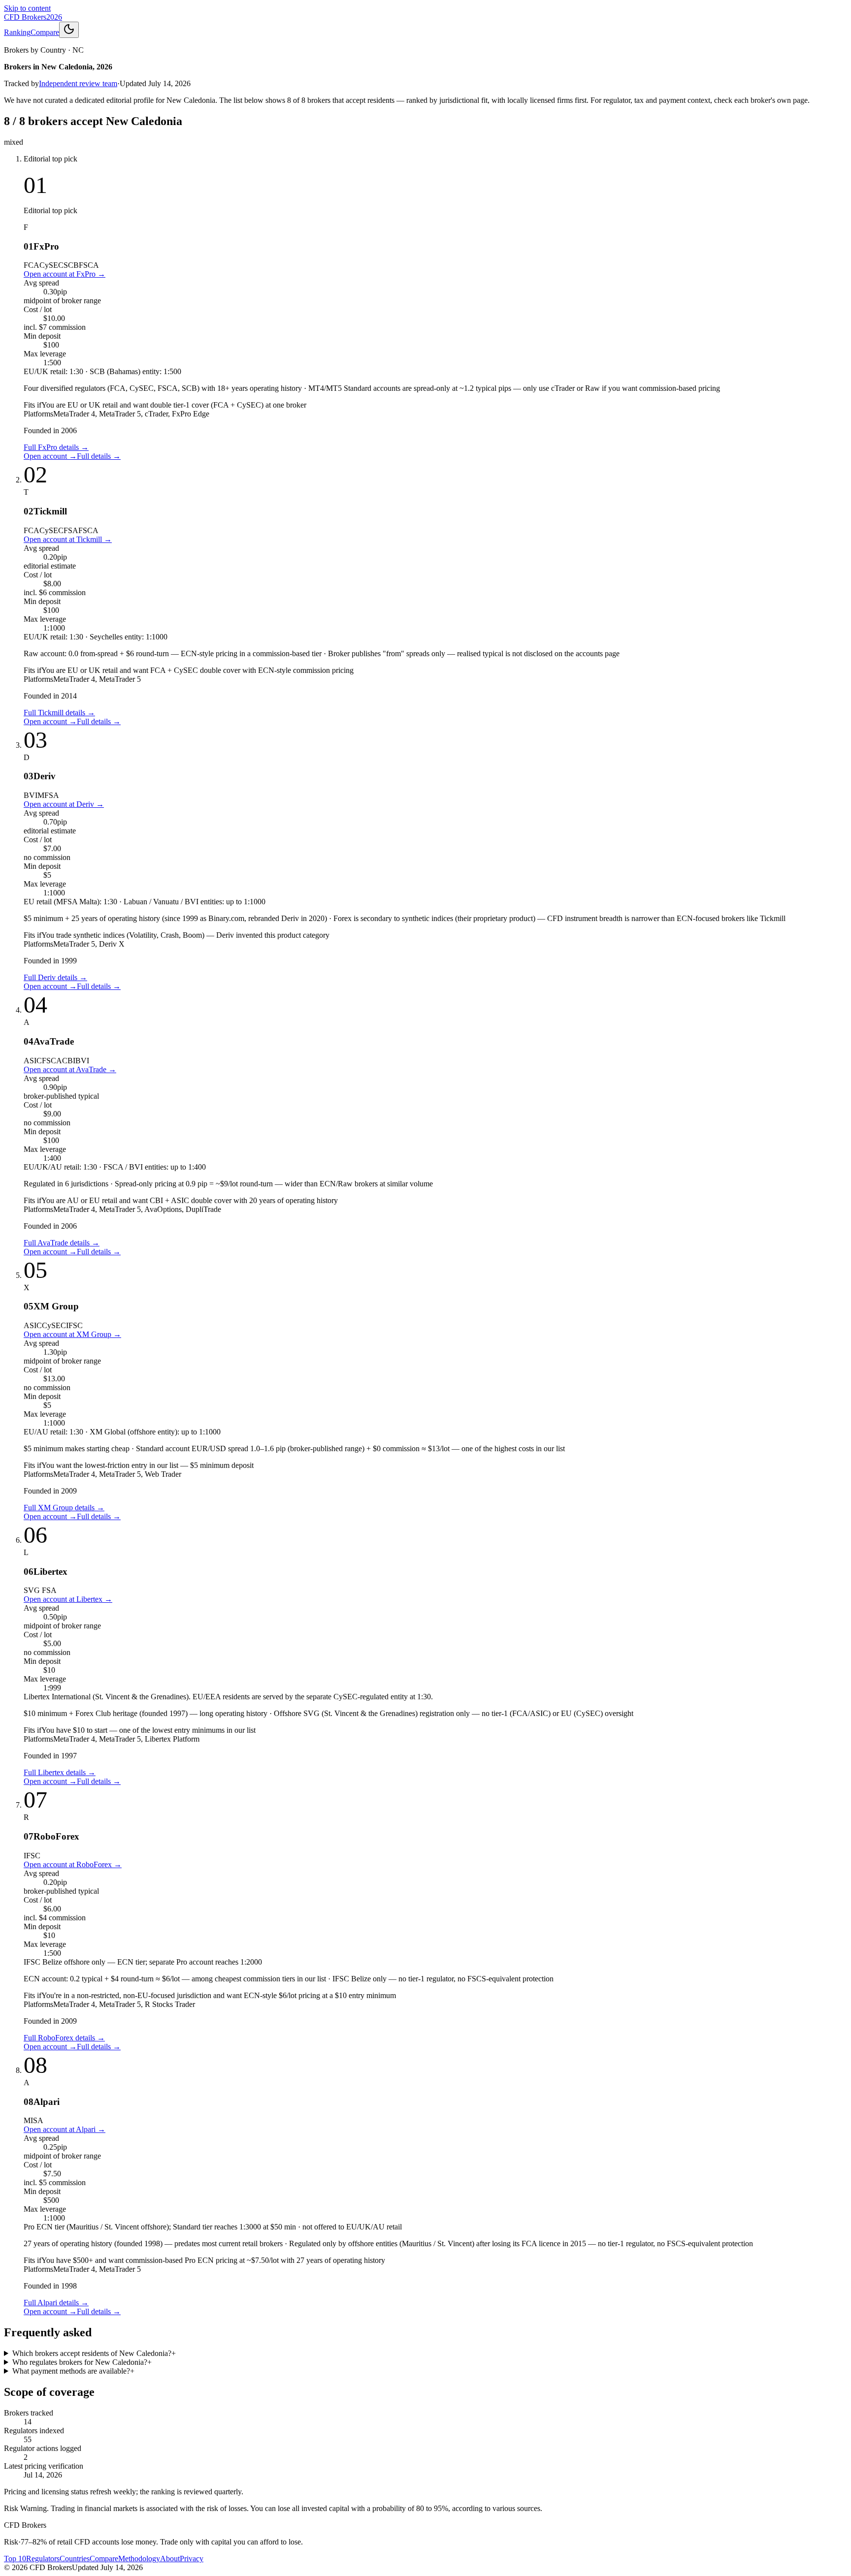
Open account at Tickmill (68, 539)
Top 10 (15, 2559)
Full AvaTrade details (62, 1243)
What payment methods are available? (73, 2371)
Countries (75, 2559)
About (170, 2559)
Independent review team (78, 83)
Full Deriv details (55, 977)
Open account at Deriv (64, 804)
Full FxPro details (56, 447)
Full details (99, 456)
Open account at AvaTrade (70, 1069)
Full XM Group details (64, 1508)
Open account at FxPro (65, 274)
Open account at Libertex (68, 1599)
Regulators (43, 2559)
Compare (45, 32)
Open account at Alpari (65, 2129)
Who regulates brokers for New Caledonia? (82, 2362)
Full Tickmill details (59, 713)
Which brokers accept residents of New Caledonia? (94, 2353)
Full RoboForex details (64, 2038)
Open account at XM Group (72, 1334)
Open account (50, 456)
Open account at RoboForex (73, 1864)
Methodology (139, 2559)
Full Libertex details (60, 1772)
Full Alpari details (56, 2303)
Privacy (192, 2559)
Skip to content (27, 8)
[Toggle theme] (69, 30)
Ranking (17, 32)
